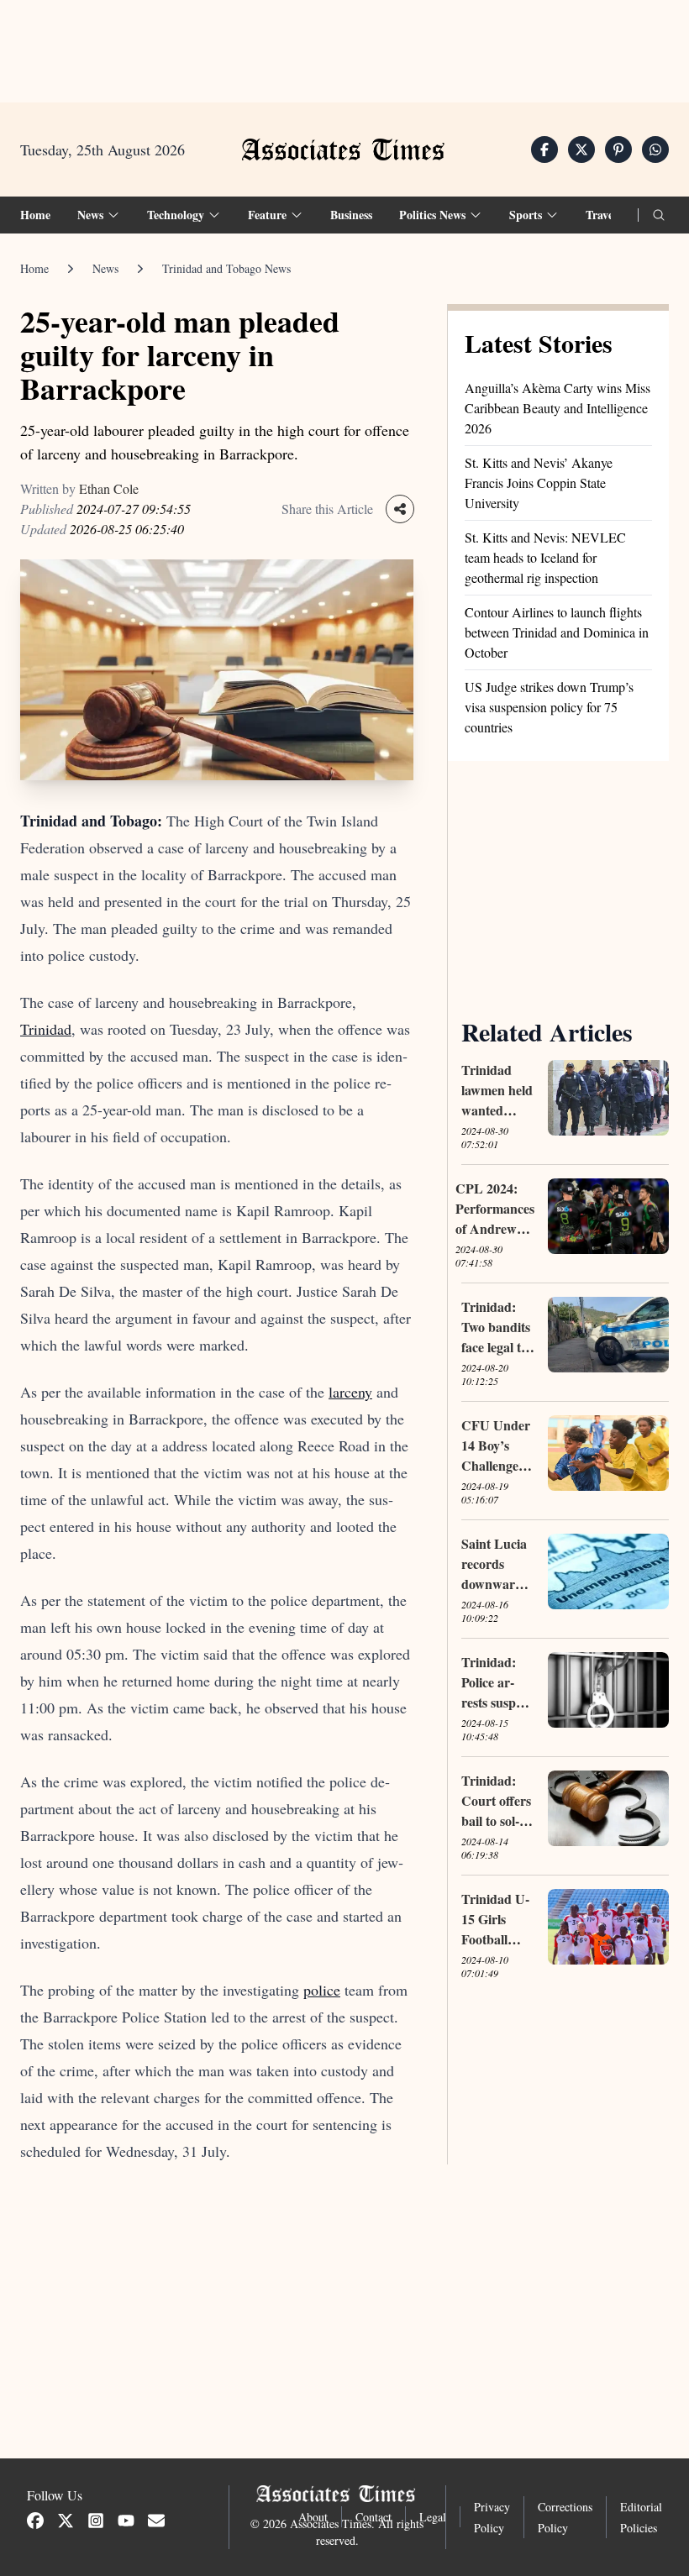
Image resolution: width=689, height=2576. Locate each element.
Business (351, 215)
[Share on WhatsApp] (655, 150)
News (105, 268)
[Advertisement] (344, 51)
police (322, 1990)
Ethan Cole (109, 488)
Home (35, 215)
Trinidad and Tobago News (226, 268)
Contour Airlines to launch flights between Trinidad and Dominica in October (557, 632)
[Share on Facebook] (544, 150)
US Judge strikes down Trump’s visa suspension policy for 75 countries (549, 707)
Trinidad (46, 1029)
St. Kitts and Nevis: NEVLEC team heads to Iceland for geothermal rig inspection (545, 557)
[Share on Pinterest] (618, 150)
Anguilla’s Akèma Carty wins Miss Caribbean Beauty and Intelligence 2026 (558, 408)
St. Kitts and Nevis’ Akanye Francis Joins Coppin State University (539, 483)
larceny (350, 1392)
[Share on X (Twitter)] (581, 150)
